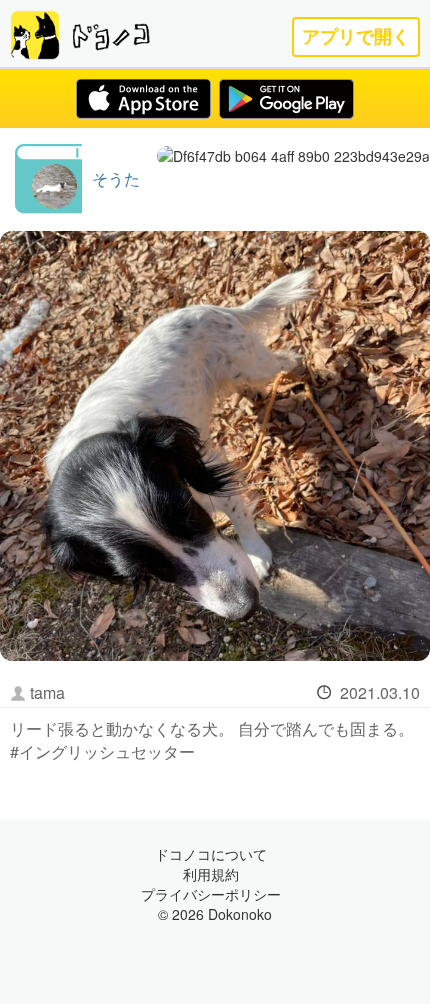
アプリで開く (356, 36)
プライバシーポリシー (211, 894)
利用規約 (211, 874)
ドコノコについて (211, 854)
